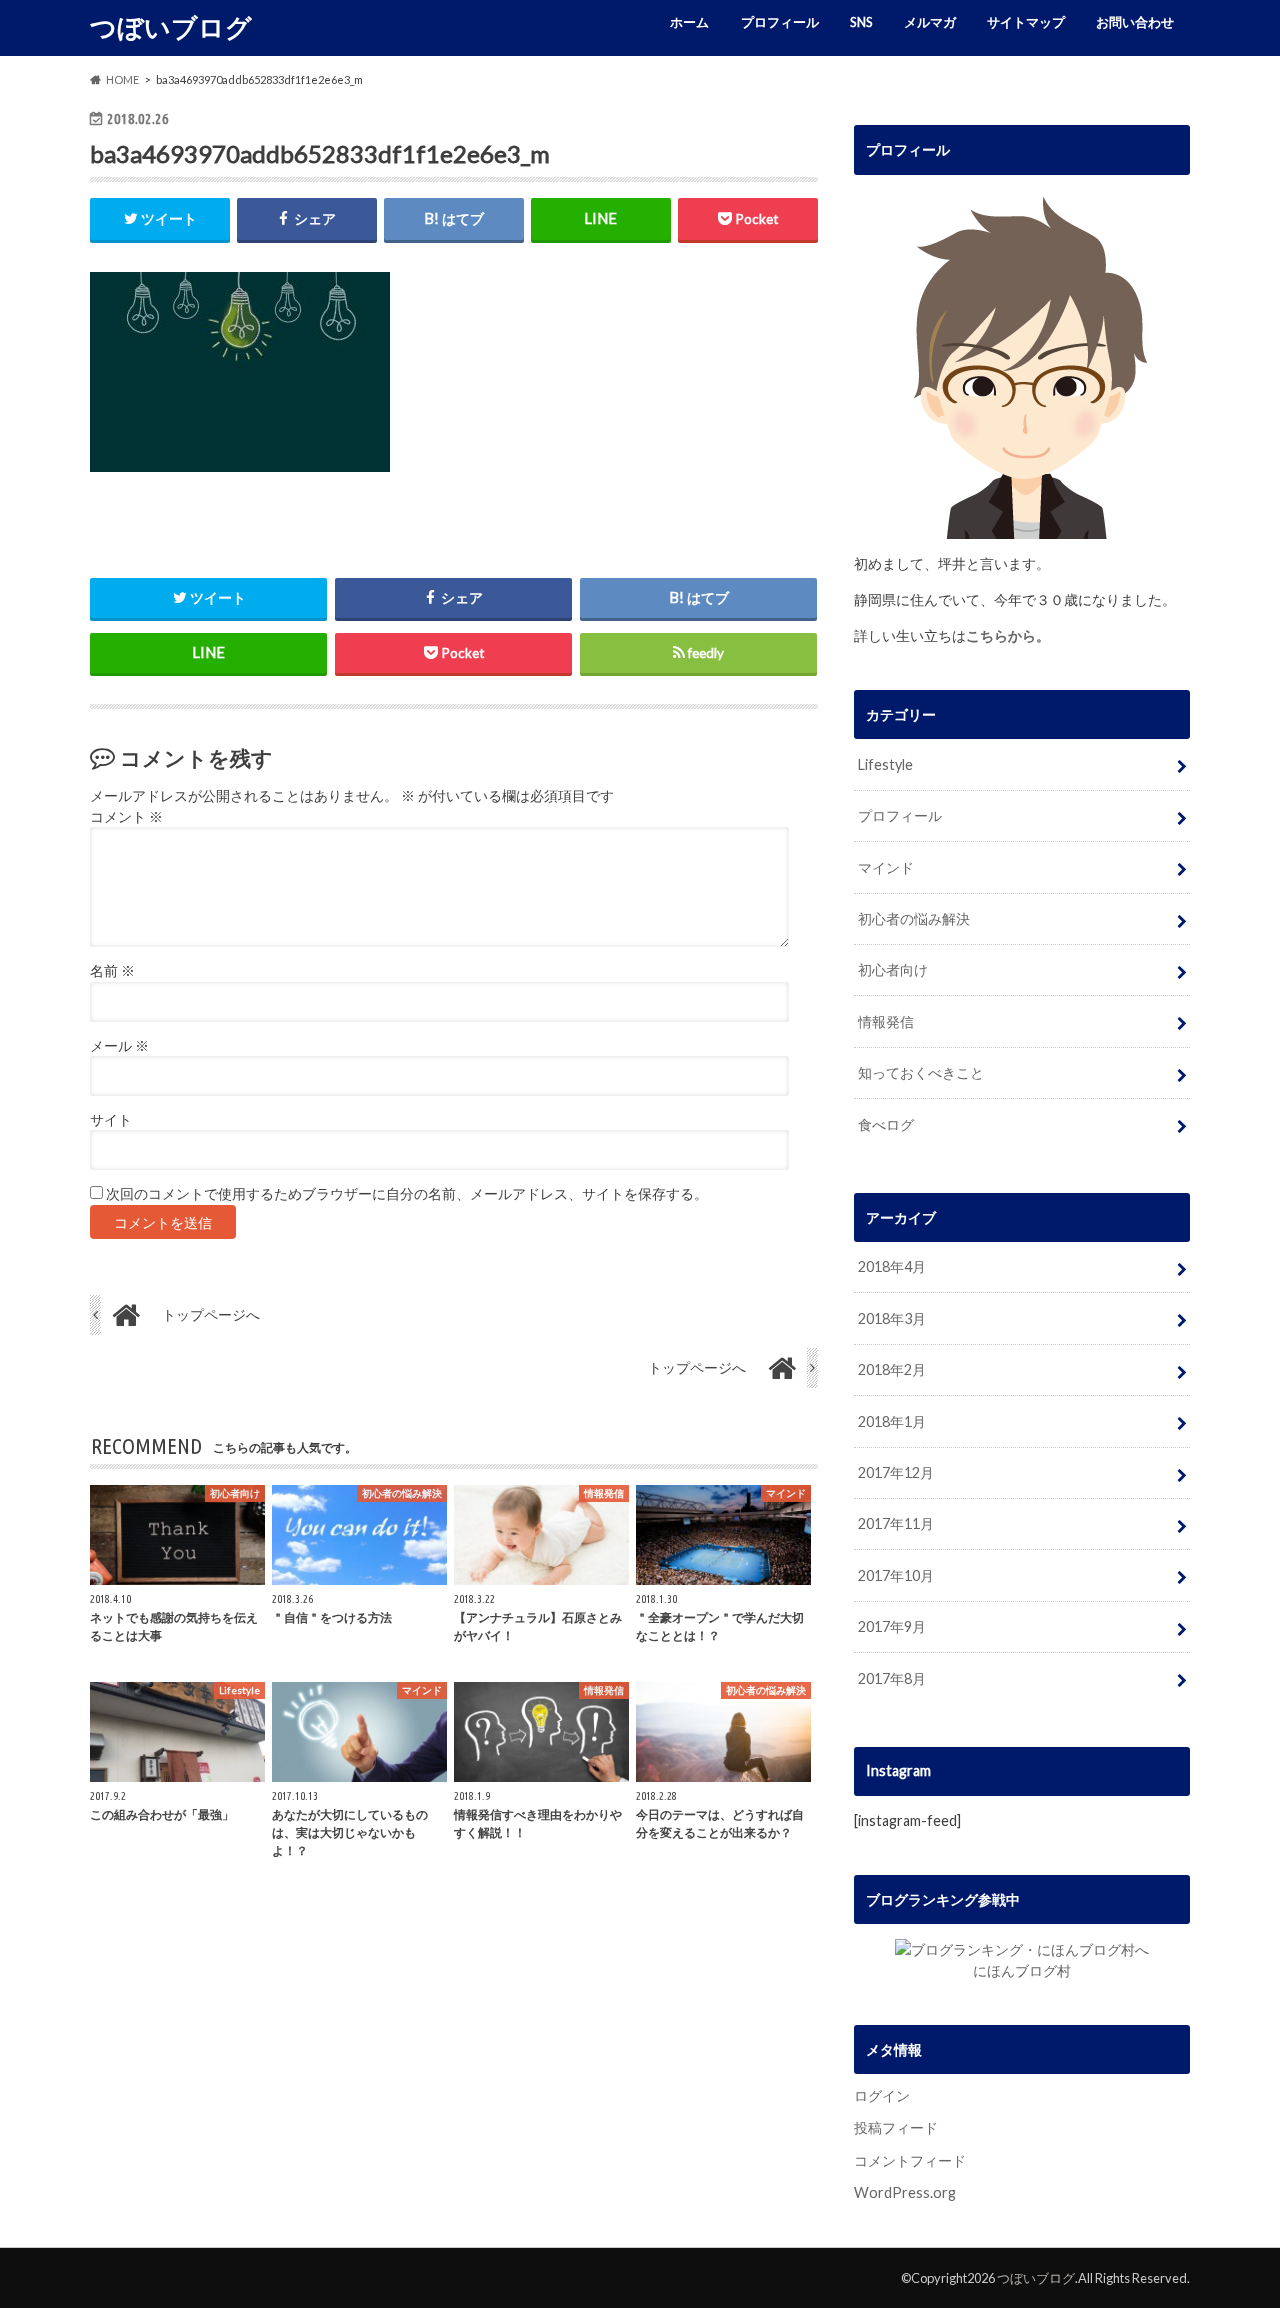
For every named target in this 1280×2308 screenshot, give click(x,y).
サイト (111, 1120)
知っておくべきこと (921, 1072)
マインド (886, 867)
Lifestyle (885, 764)
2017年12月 (896, 1472)
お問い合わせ (1135, 22)
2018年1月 (892, 1421)
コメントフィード (910, 2160)
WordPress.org (905, 2192)
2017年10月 (896, 1575)
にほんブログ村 (1022, 1970)
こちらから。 (1008, 635)
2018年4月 (892, 1266)
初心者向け (893, 969)
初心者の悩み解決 (914, 918)
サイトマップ (1026, 22)
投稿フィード (896, 2127)
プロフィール (780, 22)
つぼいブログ (171, 27)
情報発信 (886, 1021)
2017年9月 (892, 1626)
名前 (112, 971)
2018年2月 (892, 1369)
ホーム (689, 22)
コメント (126, 817)
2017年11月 (896, 1523)
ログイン (882, 2095)
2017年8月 (892, 1678)
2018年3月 (892, 1318)
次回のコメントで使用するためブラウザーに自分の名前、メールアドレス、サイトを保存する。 (407, 1194)
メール (119, 1046)
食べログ (886, 1124)
